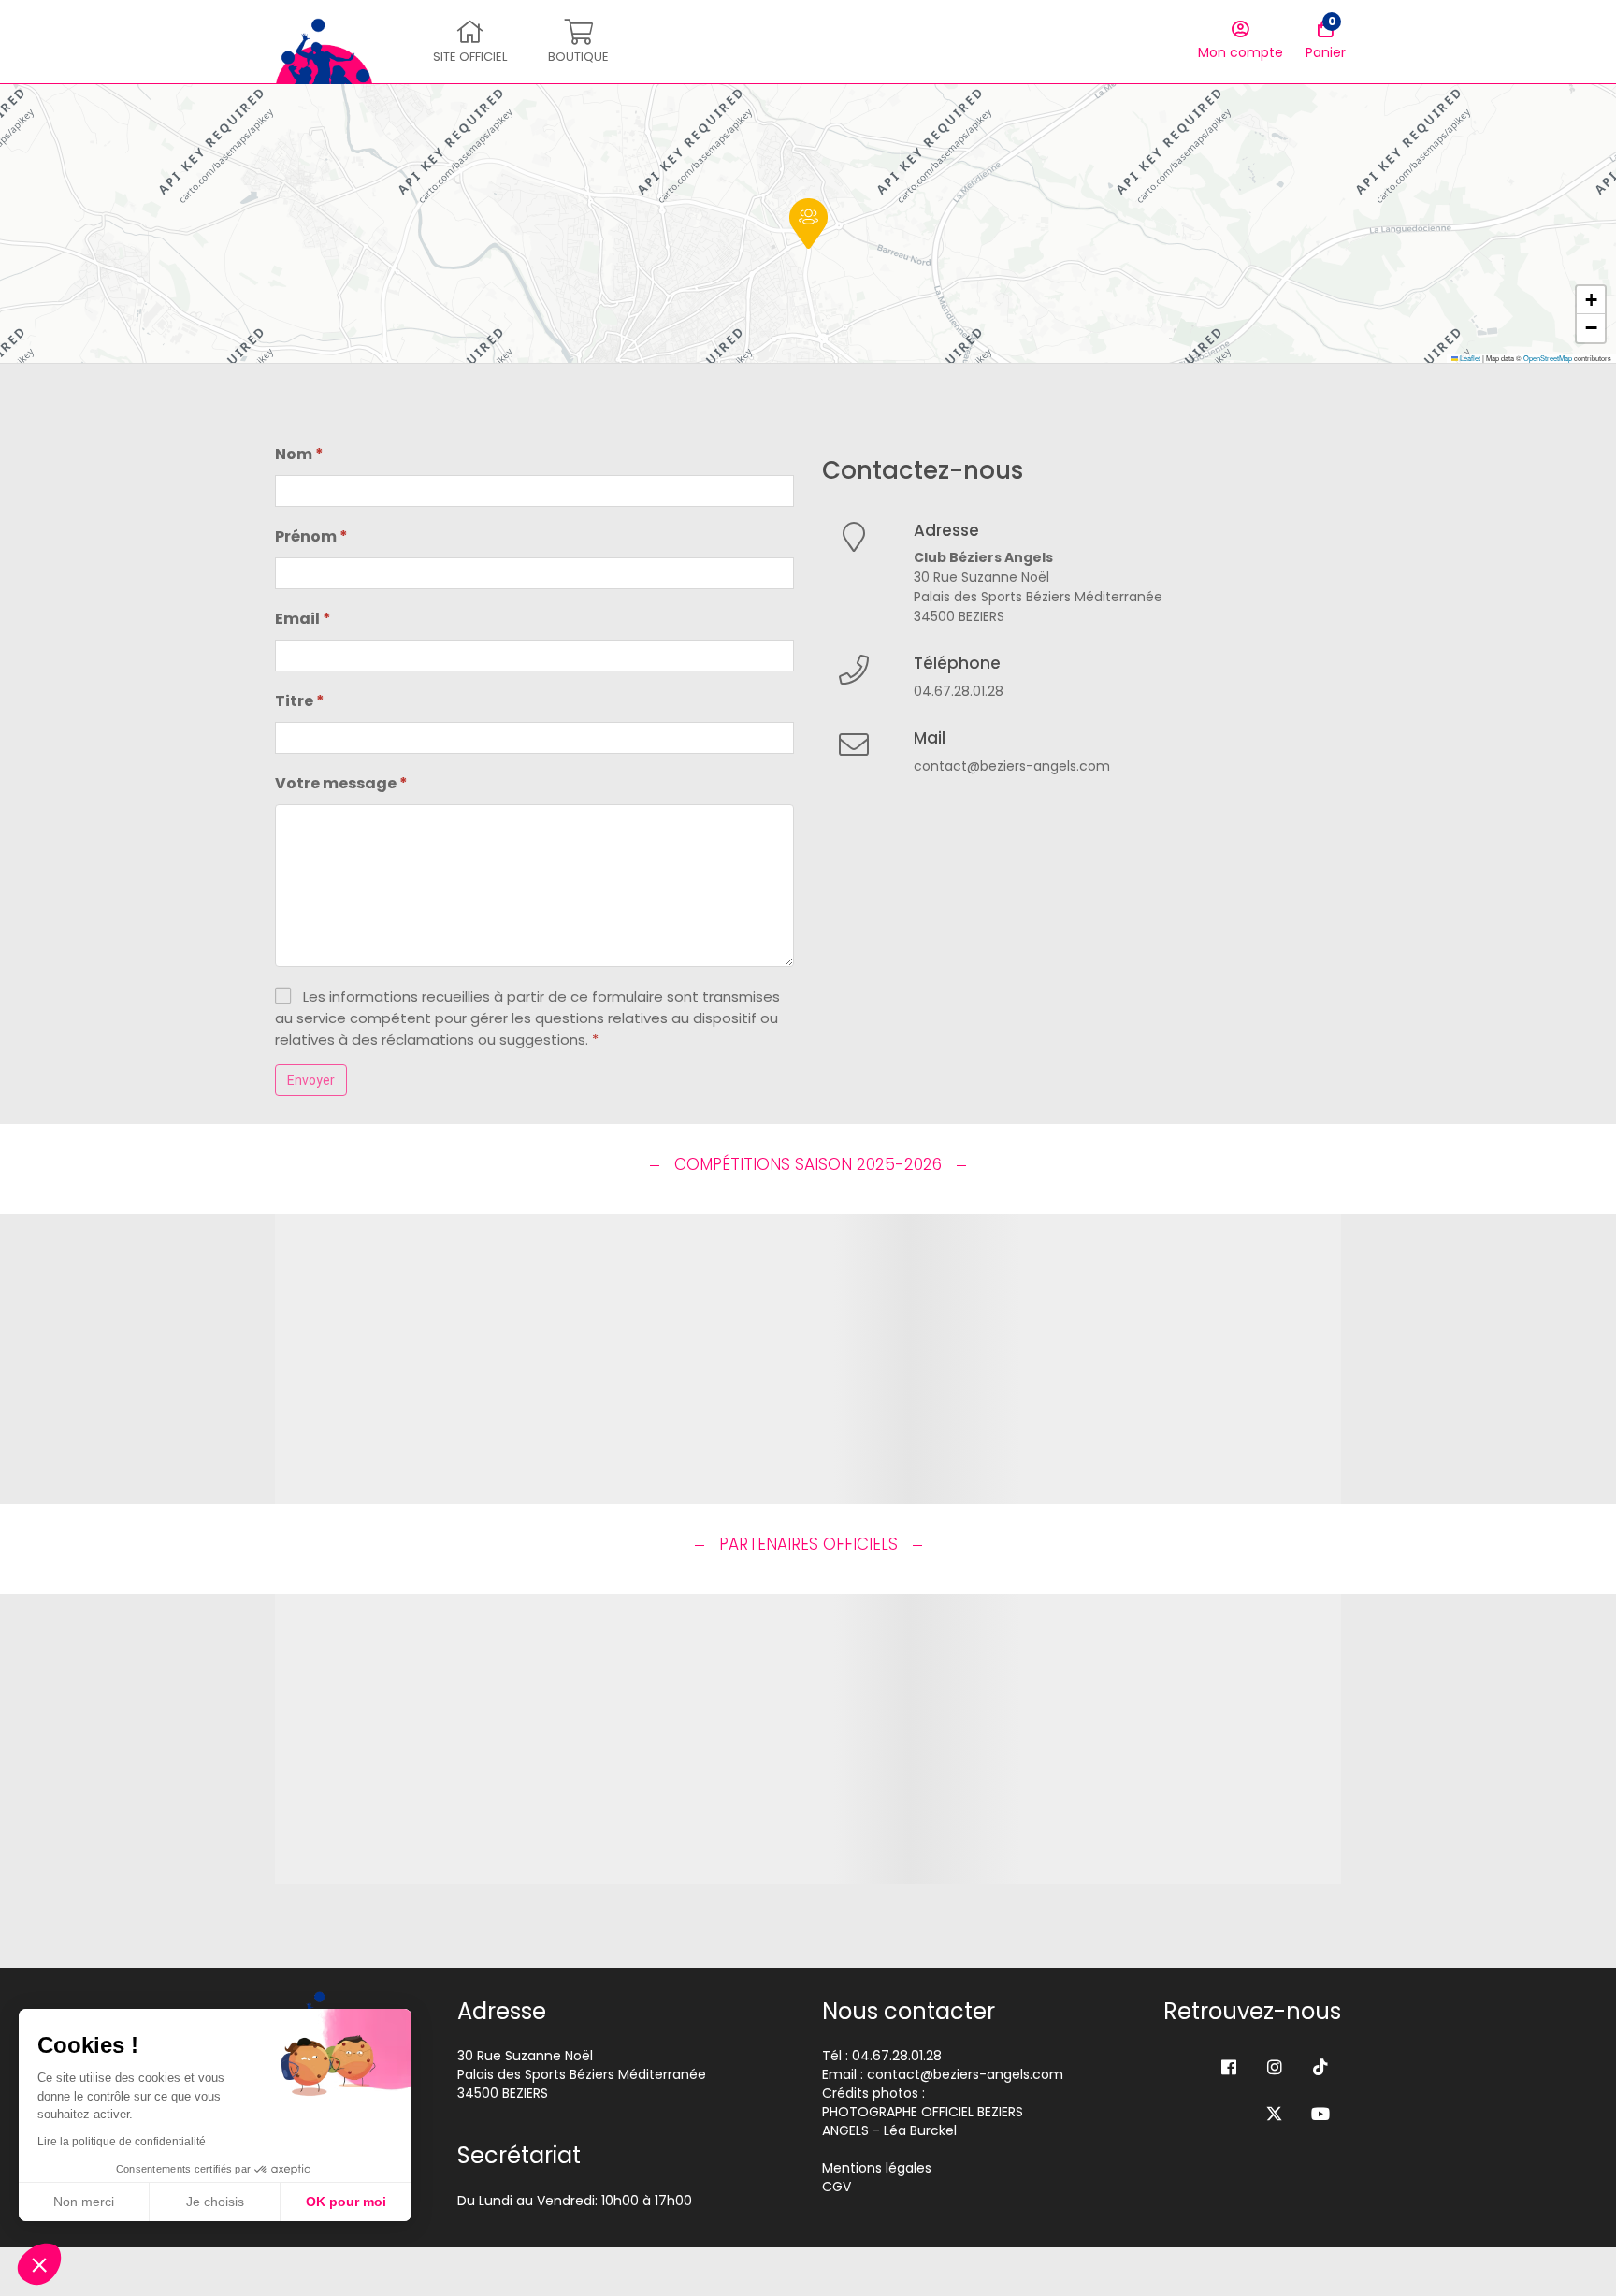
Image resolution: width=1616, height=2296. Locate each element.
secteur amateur (641, 108)
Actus (411, 108)
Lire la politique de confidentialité (122, 2142)
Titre (300, 701)
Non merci (84, 2202)
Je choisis (215, 2202)
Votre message (341, 783)
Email (303, 619)
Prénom (311, 536)
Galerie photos (868, 108)
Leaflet (1469, 358)
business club (758, 108)
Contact (964, 108)
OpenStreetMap (1548, 358)
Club (467, 108)
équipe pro (535, 108)
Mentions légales (877, 2168)
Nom (299, 454)
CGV (837, 2187)
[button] (808, 224)
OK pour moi (346, 2202)
